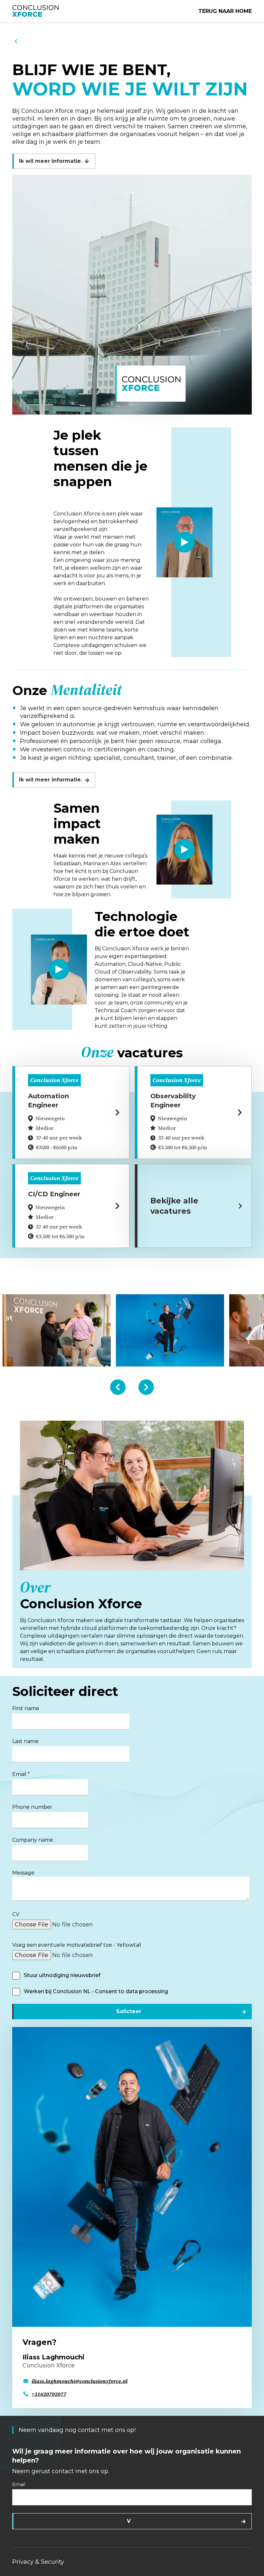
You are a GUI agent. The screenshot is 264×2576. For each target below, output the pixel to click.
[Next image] (146, 1387)
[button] (132, 295)
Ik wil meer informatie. (51, 161)
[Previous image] (118, 1387)
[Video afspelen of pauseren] (184, 542)
